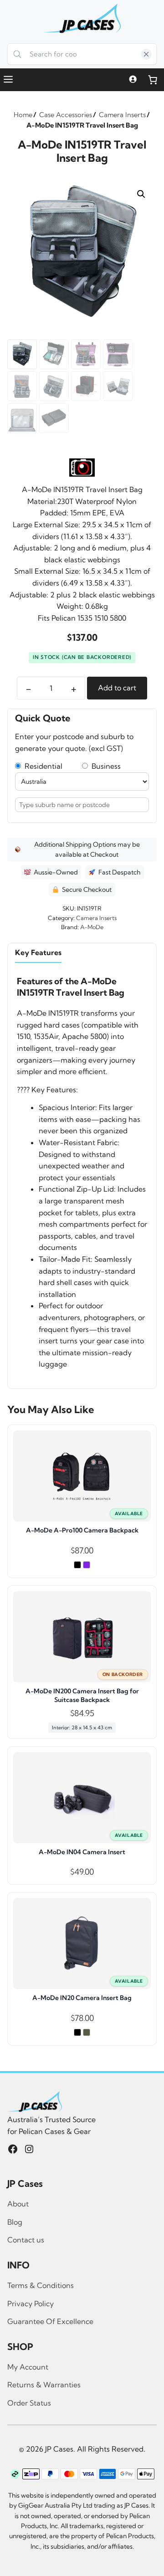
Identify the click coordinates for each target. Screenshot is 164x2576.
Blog (15, 2222)
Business (104, 766)
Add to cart (117, 688)
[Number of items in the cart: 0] (153, 80)
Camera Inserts (96, 918)
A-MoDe (92, 927)
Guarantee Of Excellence (50, 2321)
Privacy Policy (31, 2303)
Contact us (26, 2240)
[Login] (133, 80)
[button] (141, 194)
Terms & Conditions (41, 2285)
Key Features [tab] (38, 952)
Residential (42, 766)
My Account (28, 2367)
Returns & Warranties (44, 2385)
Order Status (29, 2403)
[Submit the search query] (18, 54)
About (18, 2204)
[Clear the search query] (146, 54)
